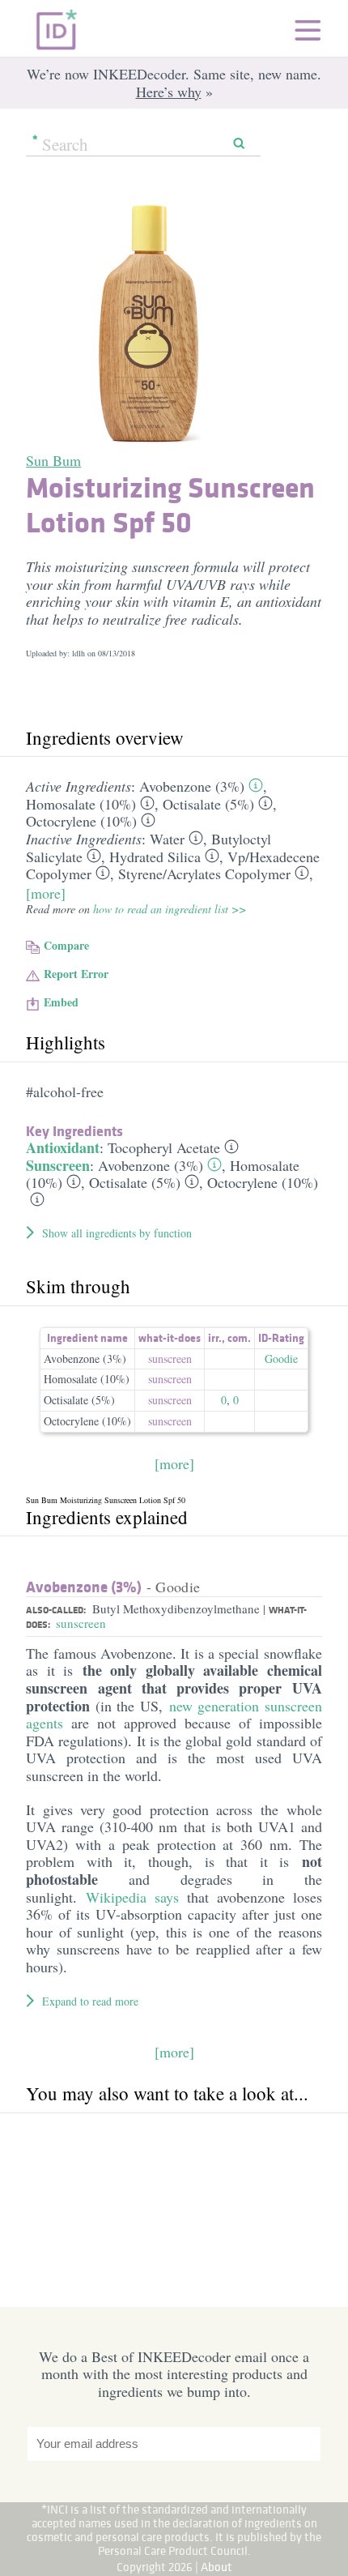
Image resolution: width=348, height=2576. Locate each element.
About (216, 2567)
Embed (61, 1002)
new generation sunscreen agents (174, 1715)
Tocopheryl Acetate (164, 1147)
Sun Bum (53, 460)
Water (167, 839)
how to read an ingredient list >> (170, 909)
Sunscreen (58, 1165)
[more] (46, 893)
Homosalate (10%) (81, 804)
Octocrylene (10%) (81, 821)
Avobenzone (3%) (192, 786)
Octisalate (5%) (208, 804)
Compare (66, 945)
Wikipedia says (132, 1897)
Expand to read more (90, 2001)
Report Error (76, 974)
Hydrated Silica (155, 857)
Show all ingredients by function (117, 1233)
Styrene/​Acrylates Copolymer (204, 874)
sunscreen (170, 1358)
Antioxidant (63, 1147)
